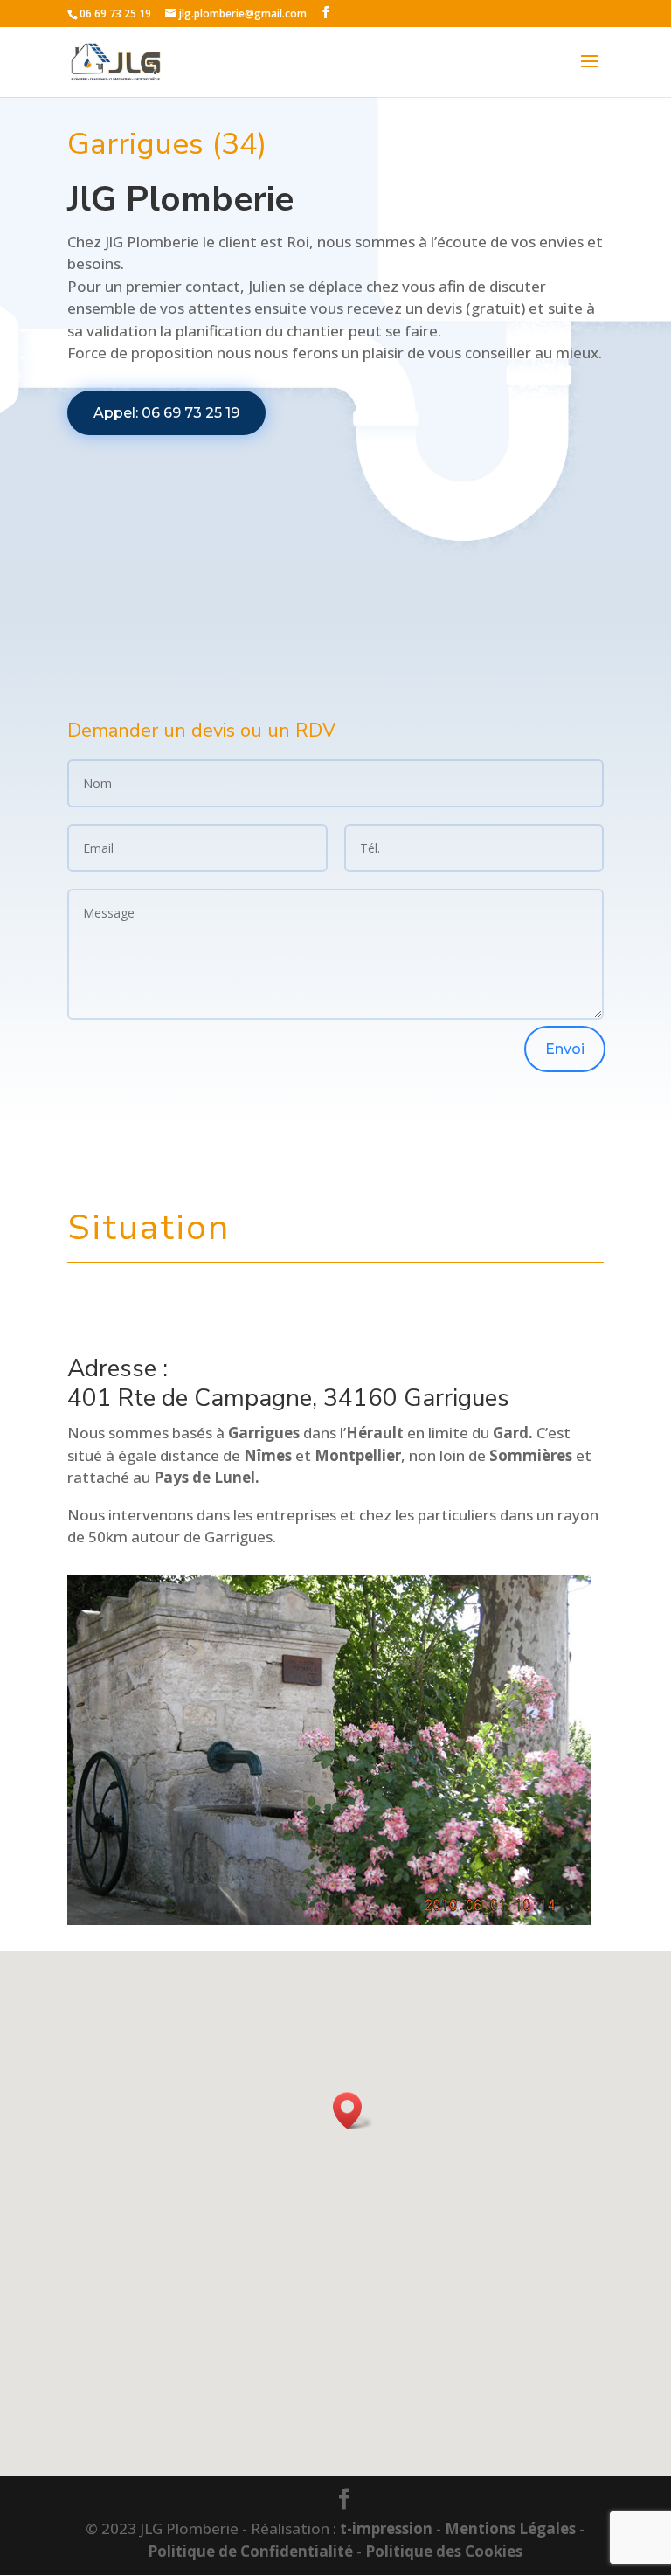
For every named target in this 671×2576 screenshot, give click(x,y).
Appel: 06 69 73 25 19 (166, 413)
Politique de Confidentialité (250, 2551)
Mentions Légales (510, 2528)
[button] (353, 2111)
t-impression (386, 2528)
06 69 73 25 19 (115, 14)
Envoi (565, 1049)
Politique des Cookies (444, 2551)
